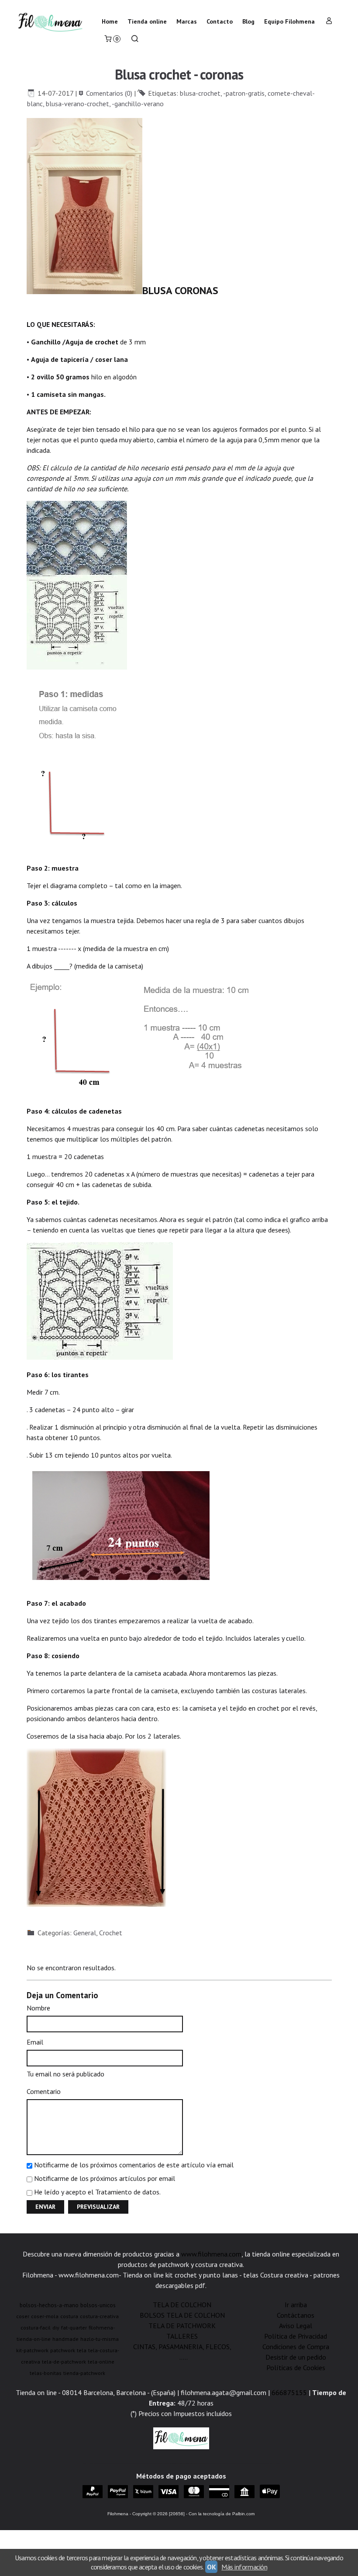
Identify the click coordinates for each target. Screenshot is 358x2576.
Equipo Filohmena (289, 21)
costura (69, 2316)
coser (23, 2316)
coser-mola (45, 2316)
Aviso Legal (296, 2326)
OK (211, 2567)
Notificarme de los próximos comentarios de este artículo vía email (134, 2165)
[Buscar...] (135, 40)
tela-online (101, 2362)
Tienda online (147, 21)
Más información (244, 2567)
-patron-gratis (244, 93)
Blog (248, 21)
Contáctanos (296, 2315)
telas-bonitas (46, 2373)
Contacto (220, 21)
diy (56, 2328)
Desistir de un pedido (296, 2357)
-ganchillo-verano (138, 104)
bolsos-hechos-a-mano (49, 2305)
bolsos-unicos (98, 2305)
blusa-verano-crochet (77, 104)
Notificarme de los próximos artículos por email (105, 2178)
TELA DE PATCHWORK (182, 2326)
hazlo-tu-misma (100, 2339)
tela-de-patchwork (64, 2362)
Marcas (187, 21)
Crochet (111, 1933)
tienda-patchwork (84, 2373)
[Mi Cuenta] (329, 22)
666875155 (289, 2392)
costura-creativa (99, 2316)
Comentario (44, 2091)
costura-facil (36, 2328)
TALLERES (182, 2336)
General (85, 1933)
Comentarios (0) (109, 93)
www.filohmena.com (211, 2254)
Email (35, 2042)
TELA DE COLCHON (182, 2305)
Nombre (38, 2008)
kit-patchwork (32, 2350)
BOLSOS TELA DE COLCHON (182, 2315)
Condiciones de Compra (296, 2347)
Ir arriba (296, 2305)
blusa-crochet (200, 93)
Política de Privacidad (296, 2336)
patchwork (63, 2350)
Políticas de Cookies (296, 2368)
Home (110, 21)
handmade (65, 2339)
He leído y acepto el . (97, 2192)
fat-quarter (74, 2328)
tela (82, 2350)
